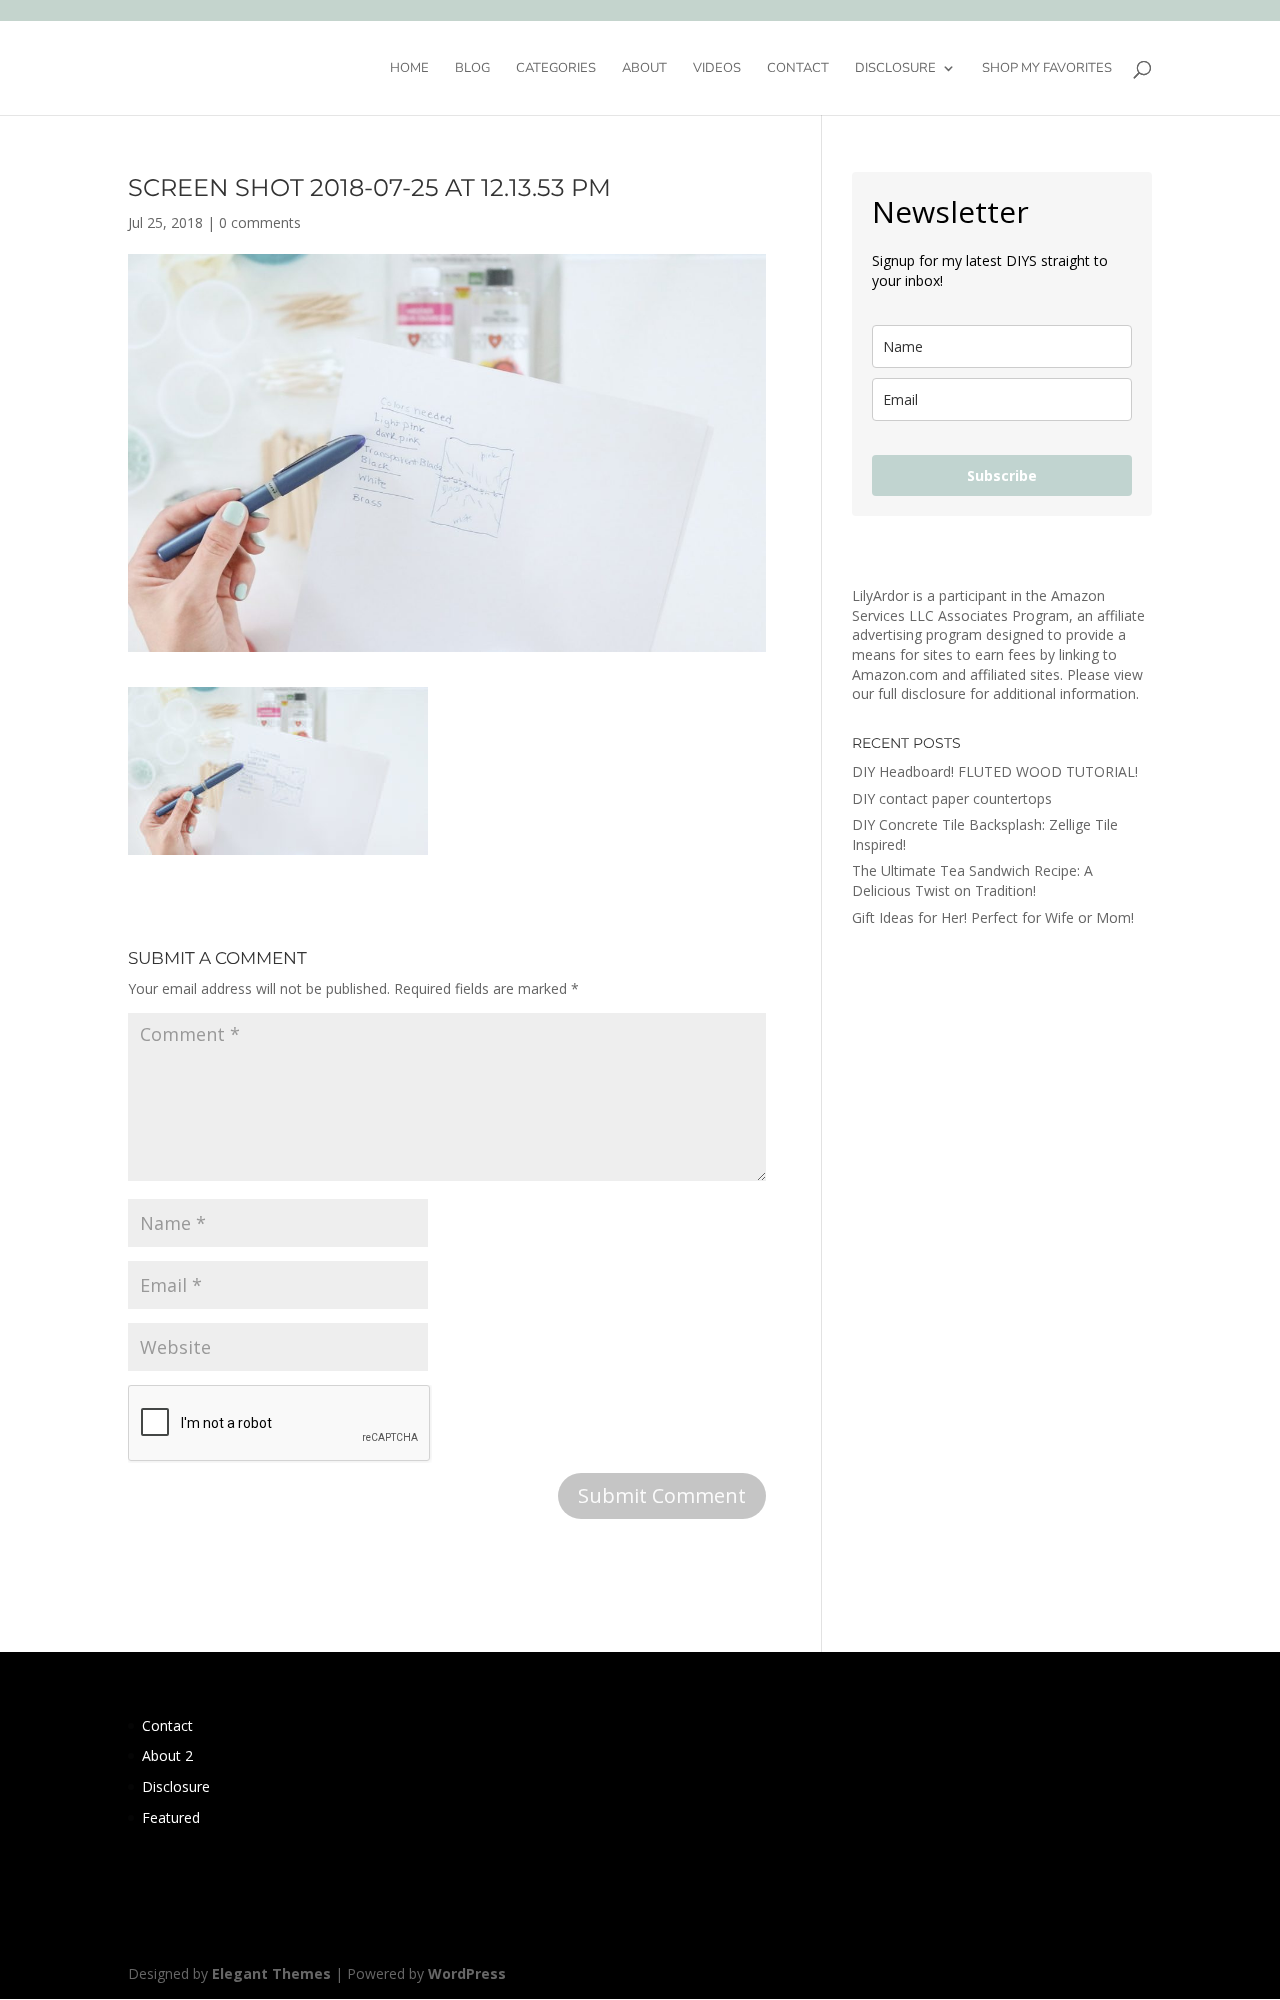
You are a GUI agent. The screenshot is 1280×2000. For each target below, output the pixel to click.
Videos (717, 69)
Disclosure (895, 69)
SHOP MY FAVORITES (1047, 69)
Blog (472, 69)
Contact (798, 69)
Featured (171, 1817)
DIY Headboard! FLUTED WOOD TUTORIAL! (995, 771)
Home (409, 69)
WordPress (467, 1973)
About (644, 69)
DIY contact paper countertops (952, 798)
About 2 (167, 1755)
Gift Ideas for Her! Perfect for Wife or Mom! (993, 917)
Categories (556, 69)
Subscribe (1002, 475)
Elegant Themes (271, 1973)
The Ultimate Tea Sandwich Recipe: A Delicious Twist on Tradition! (972, 880)
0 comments (260, 222)
